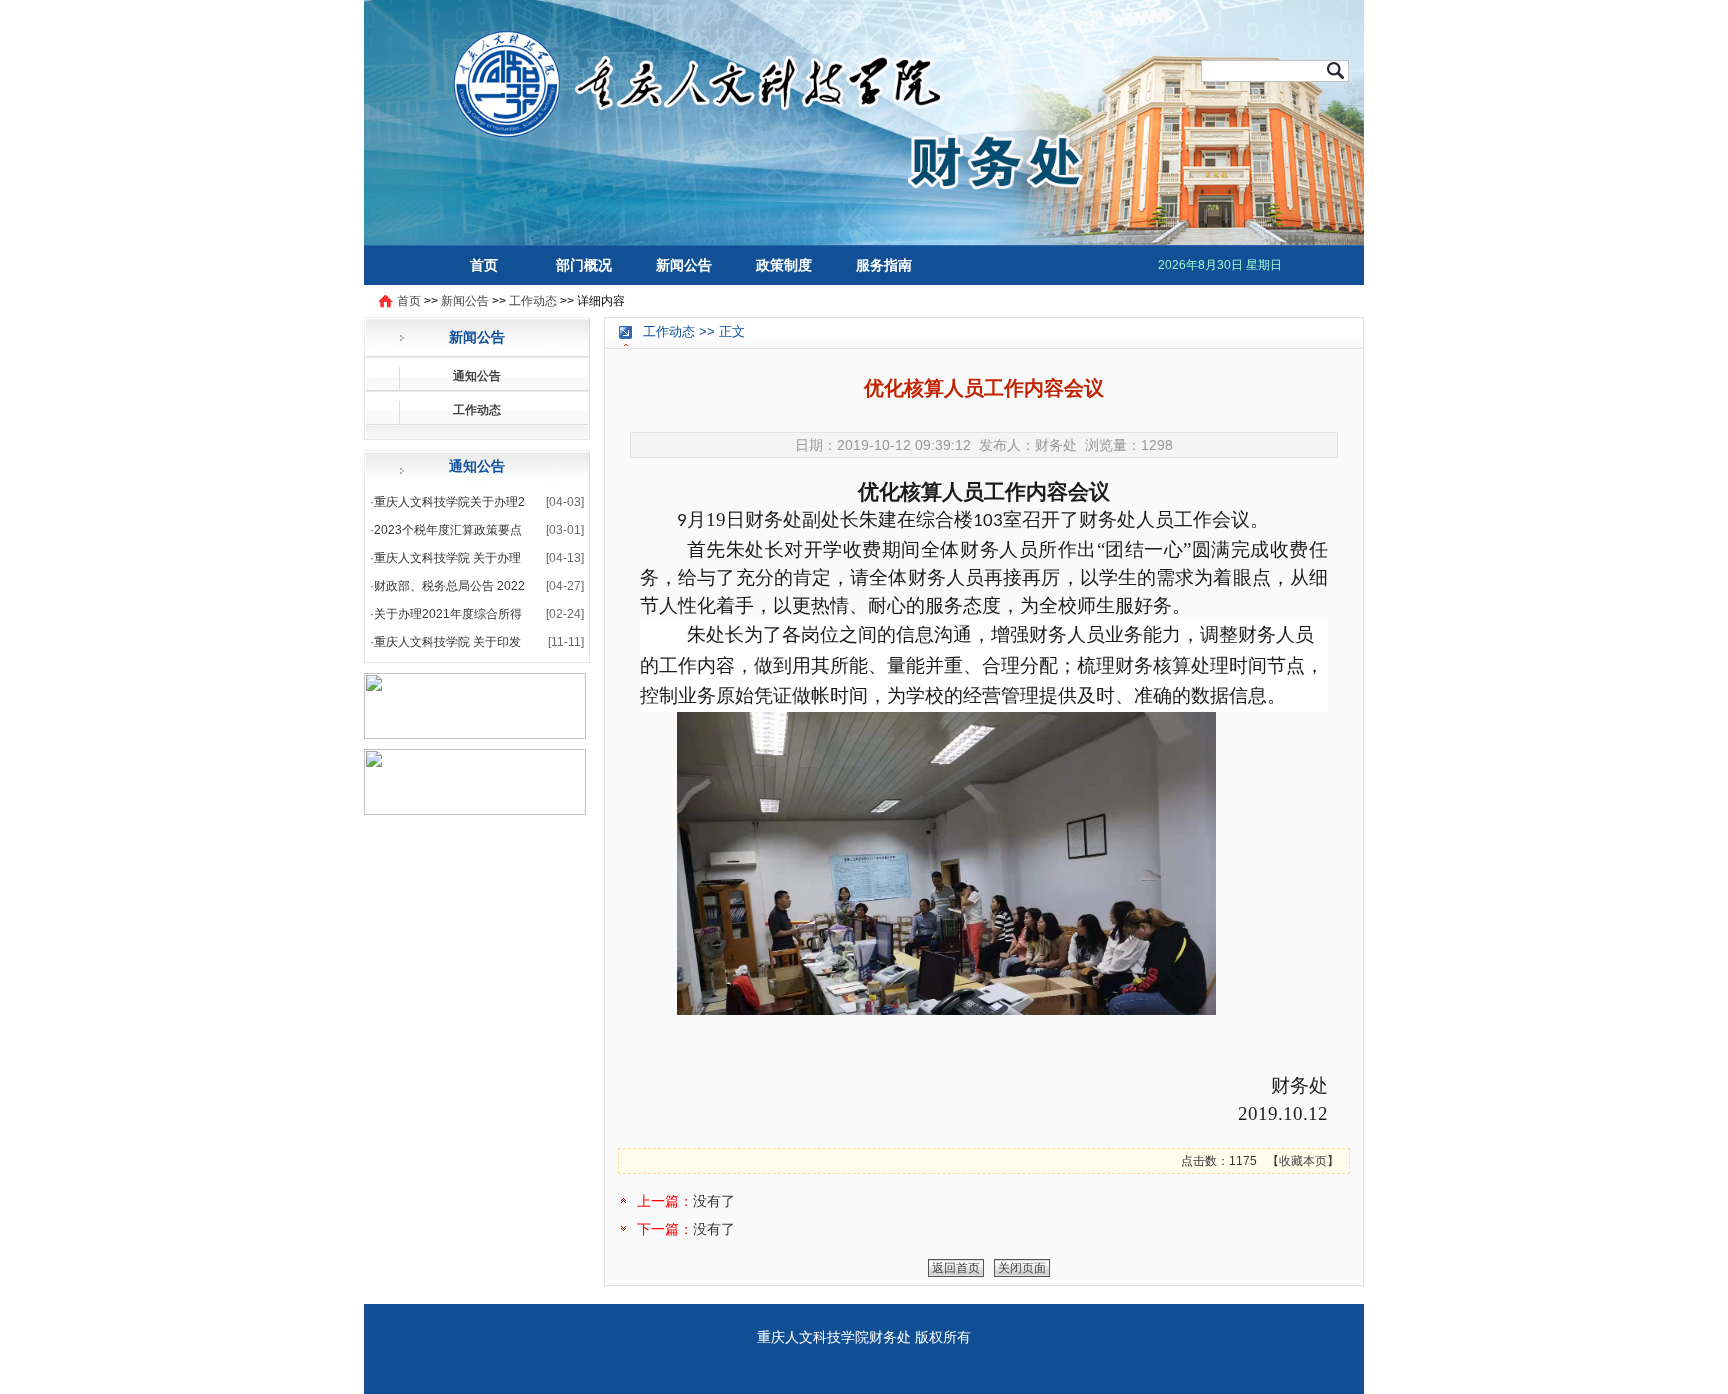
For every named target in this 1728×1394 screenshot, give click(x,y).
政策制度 (784, 265)
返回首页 (956, 1268)
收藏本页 (1303, 1161)
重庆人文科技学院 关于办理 (447, 558)
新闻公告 (684, 265)
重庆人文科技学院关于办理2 (449, 502)
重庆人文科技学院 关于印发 (447, 642)
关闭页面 (1022, 1268)
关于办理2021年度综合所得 (448, 614)
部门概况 (584, 265)
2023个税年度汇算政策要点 (448, 530)
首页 (484, 265)
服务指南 (884, 265)
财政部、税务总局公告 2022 (449, 586)
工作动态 (533, 301)
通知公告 (477, 376)
